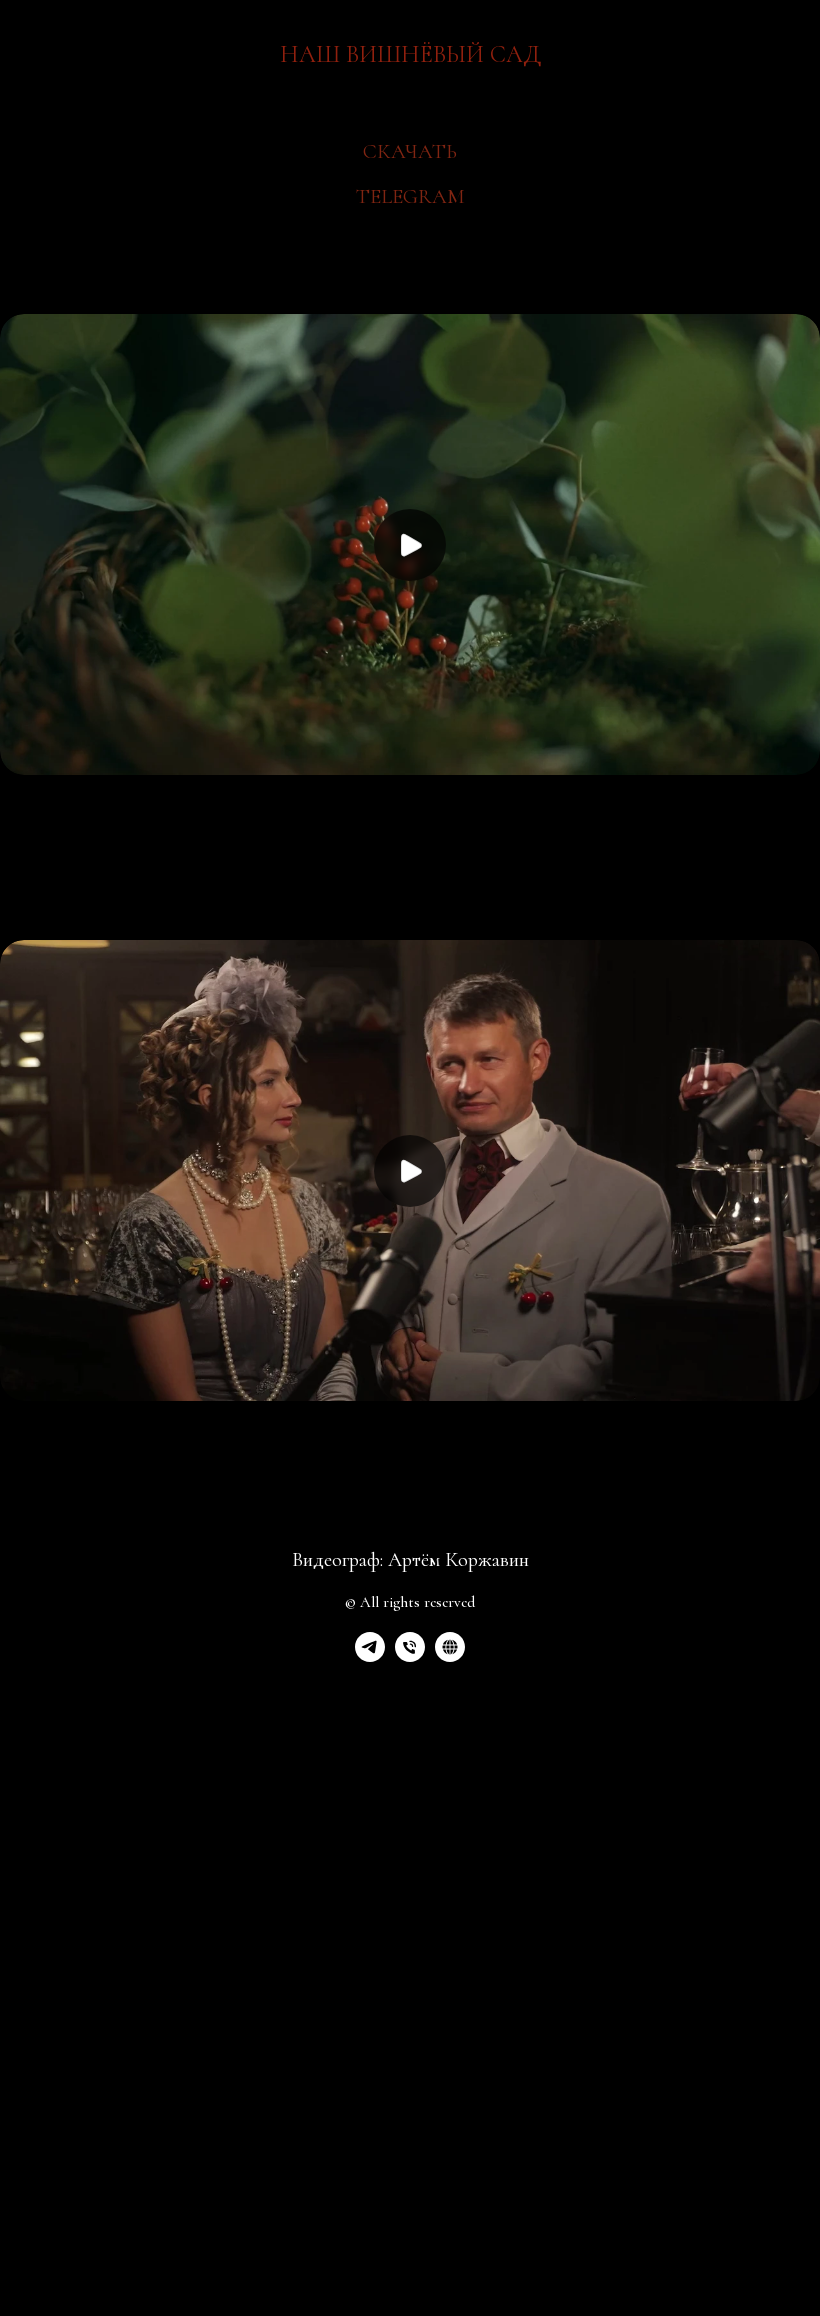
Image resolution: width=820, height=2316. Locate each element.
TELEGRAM (410, 196)
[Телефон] (410, 1656)
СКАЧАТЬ (410, 151)
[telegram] (370, 1656)
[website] (450, 1656)
